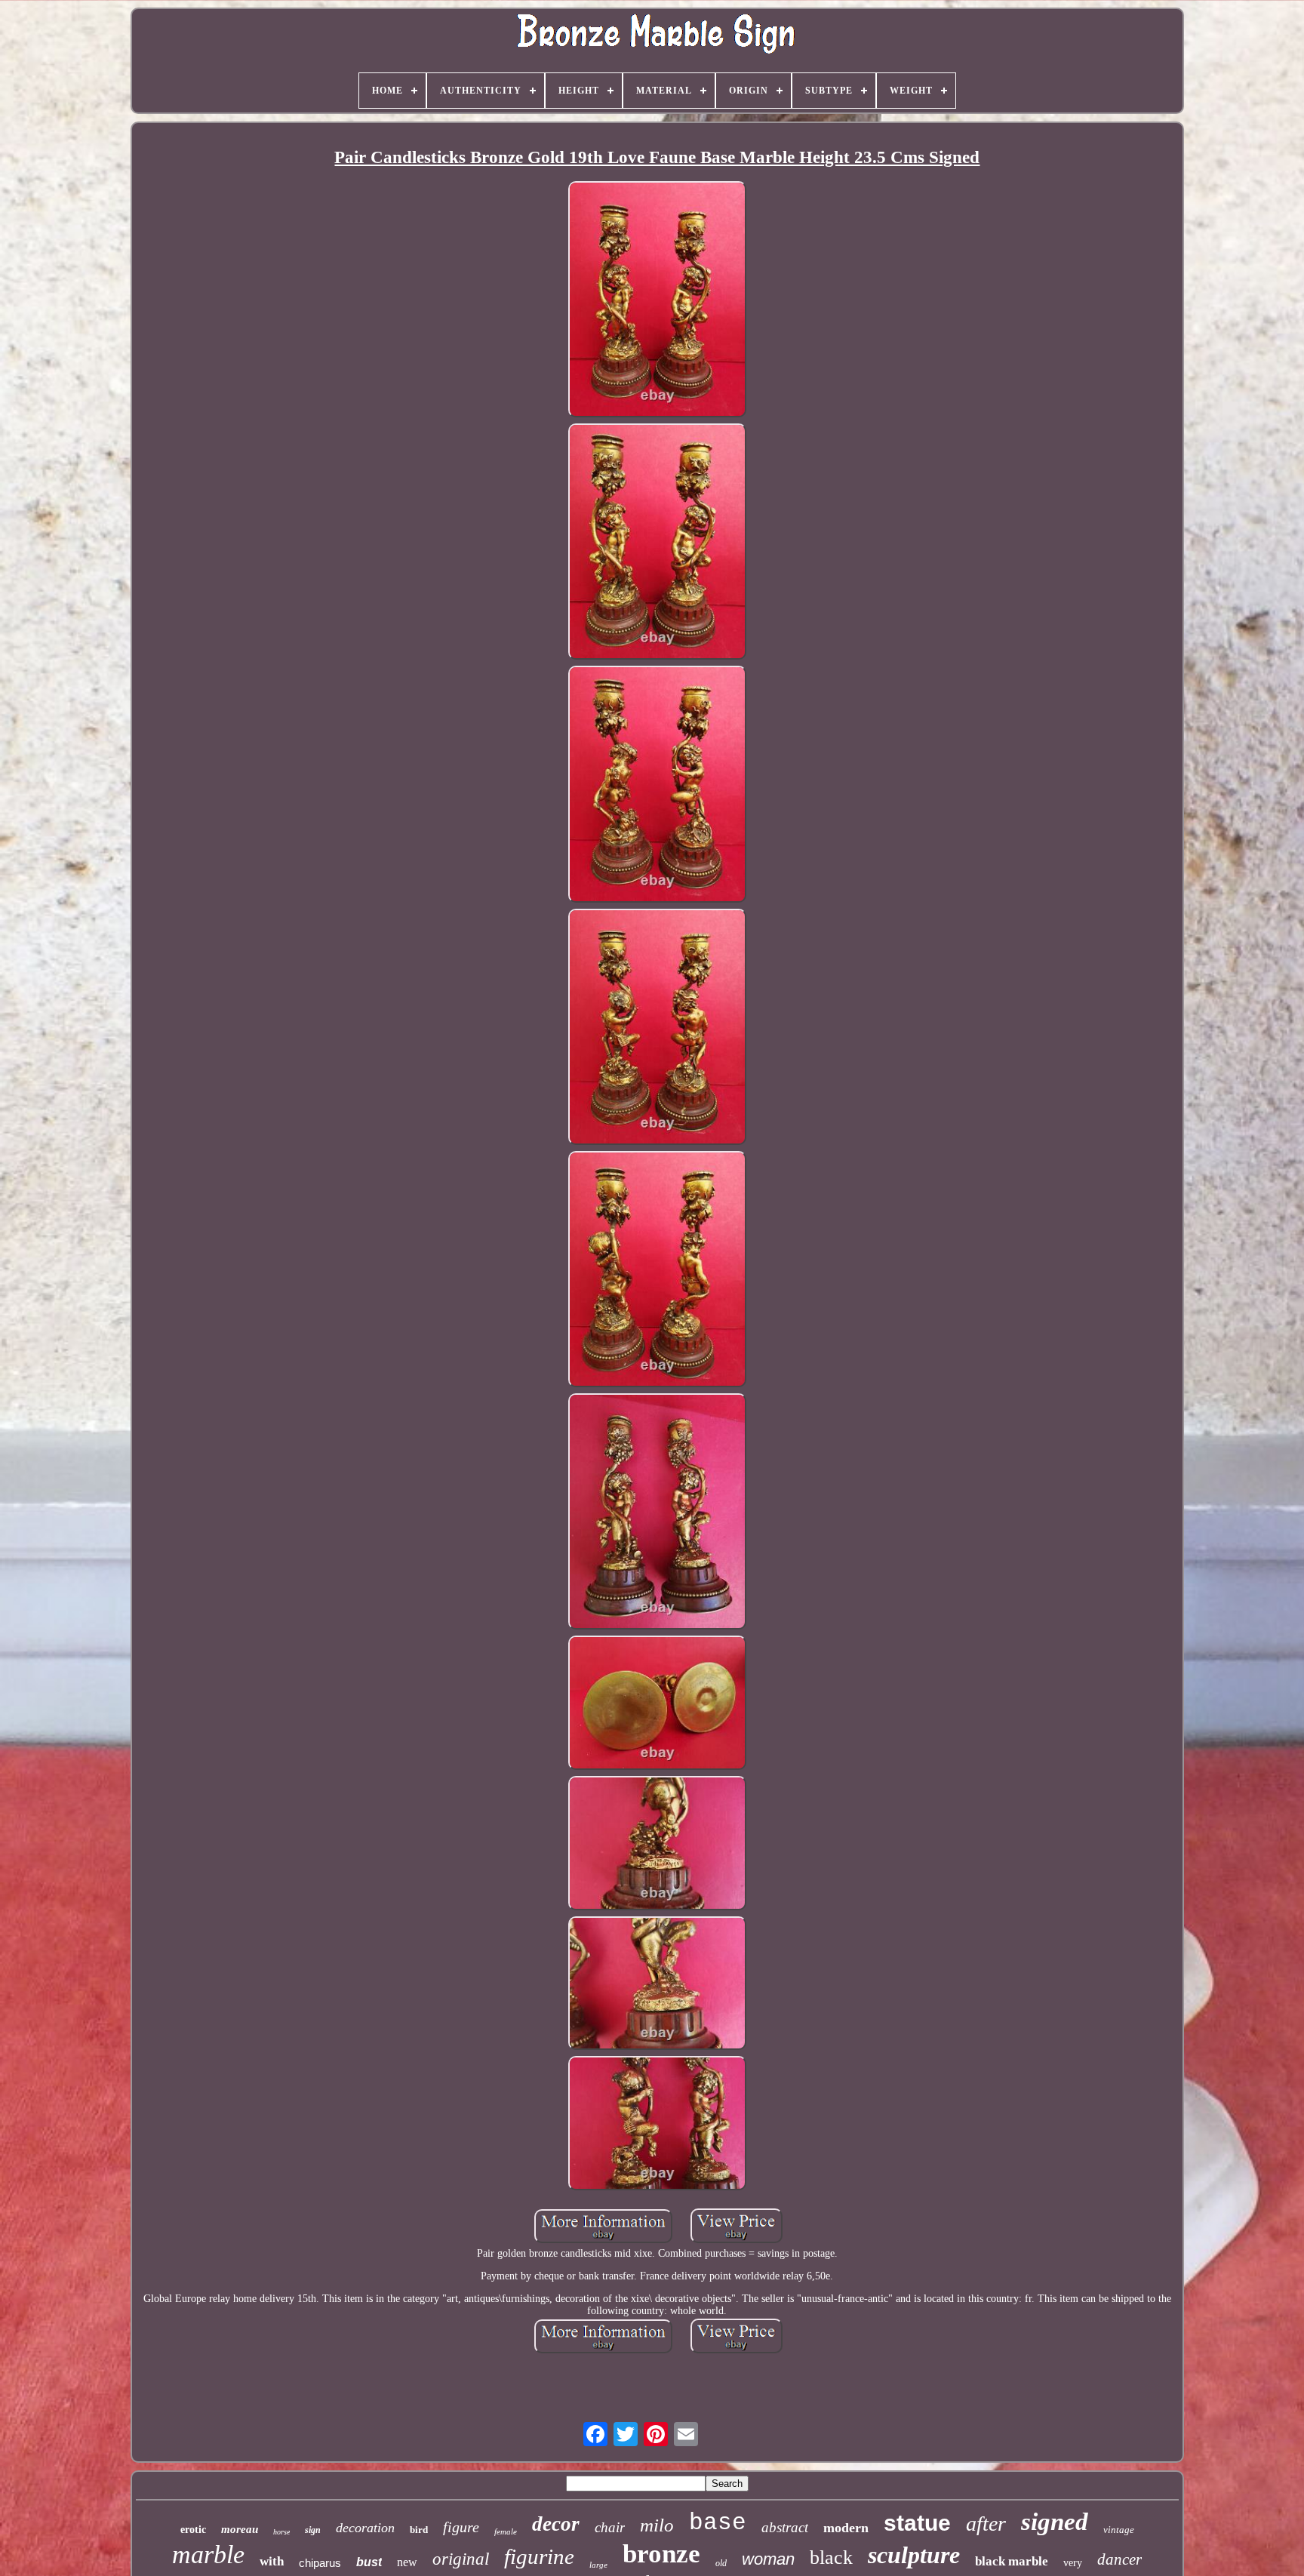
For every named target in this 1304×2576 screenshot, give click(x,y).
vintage (1119, 2530)
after (986, 2524)
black (831, 2558)
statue (917, 2523)
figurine (539, 2556)
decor (556, 2524)
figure (461, 2527)
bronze (661, 2554)
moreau (240, 2529)
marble (208, 2554)
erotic (193, 2530)
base (718, 2523)
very (1073, 2563)
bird (419, 2530)
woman (768, 2559)
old (721, 2563)
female (506, 2531)
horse (281, 2532)
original (461, 2559)
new (407, 2562)
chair (610, 2527)
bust (369, 2562)
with (272, 2561)
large (598, 2565)
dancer (1119, 2559)
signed (1055, 2522)
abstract (785, 2527)
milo (657, 2525)
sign (313, 2530)
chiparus (320, 2563)
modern (846, 2528)
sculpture (914, 2555)
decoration (365, 2528)
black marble (1012, 2561)
